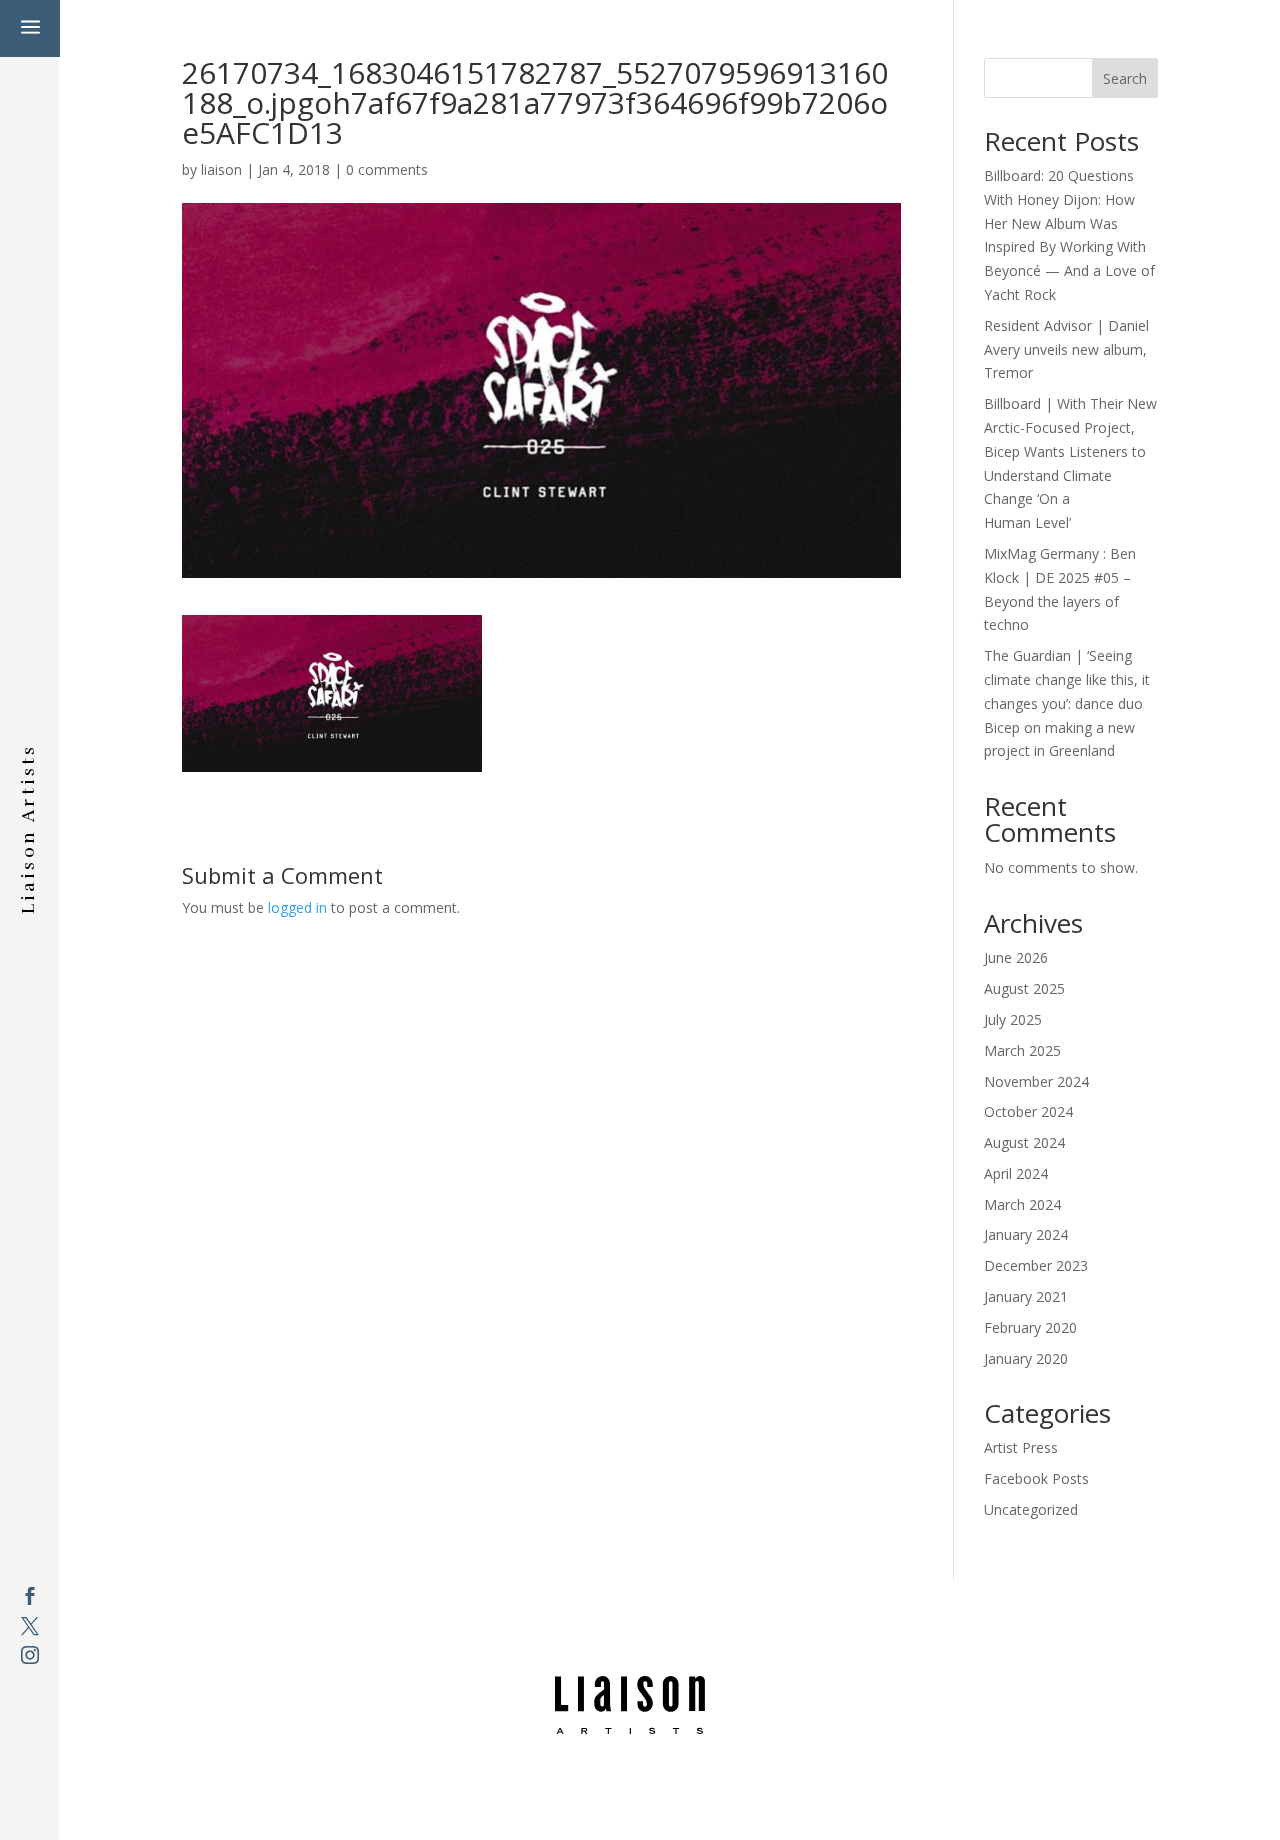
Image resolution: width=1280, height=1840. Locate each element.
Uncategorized (1031, 1509)
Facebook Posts (1036, 1478)
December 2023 (1036, 1265)
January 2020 (1026, 1358)
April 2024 (1016, 1173)
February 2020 (1030, 1327)
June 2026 (1016, 957)
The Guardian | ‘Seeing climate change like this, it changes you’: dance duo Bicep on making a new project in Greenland (1067, 703)
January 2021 (1026, 1296)
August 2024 (1024, 1142)
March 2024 (1022, 1204)
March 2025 (1022, 1050)
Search (1125, 78)
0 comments (387, 169)
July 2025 (1013, 1019)
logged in (297, 907)
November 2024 (1036, 1081)
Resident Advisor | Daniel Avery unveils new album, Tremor (1066, 349)
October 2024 (1028, 1111)
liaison (221, 169)
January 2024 (1026, 1234)
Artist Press (1021, 1447)
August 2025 (1024, 988)
